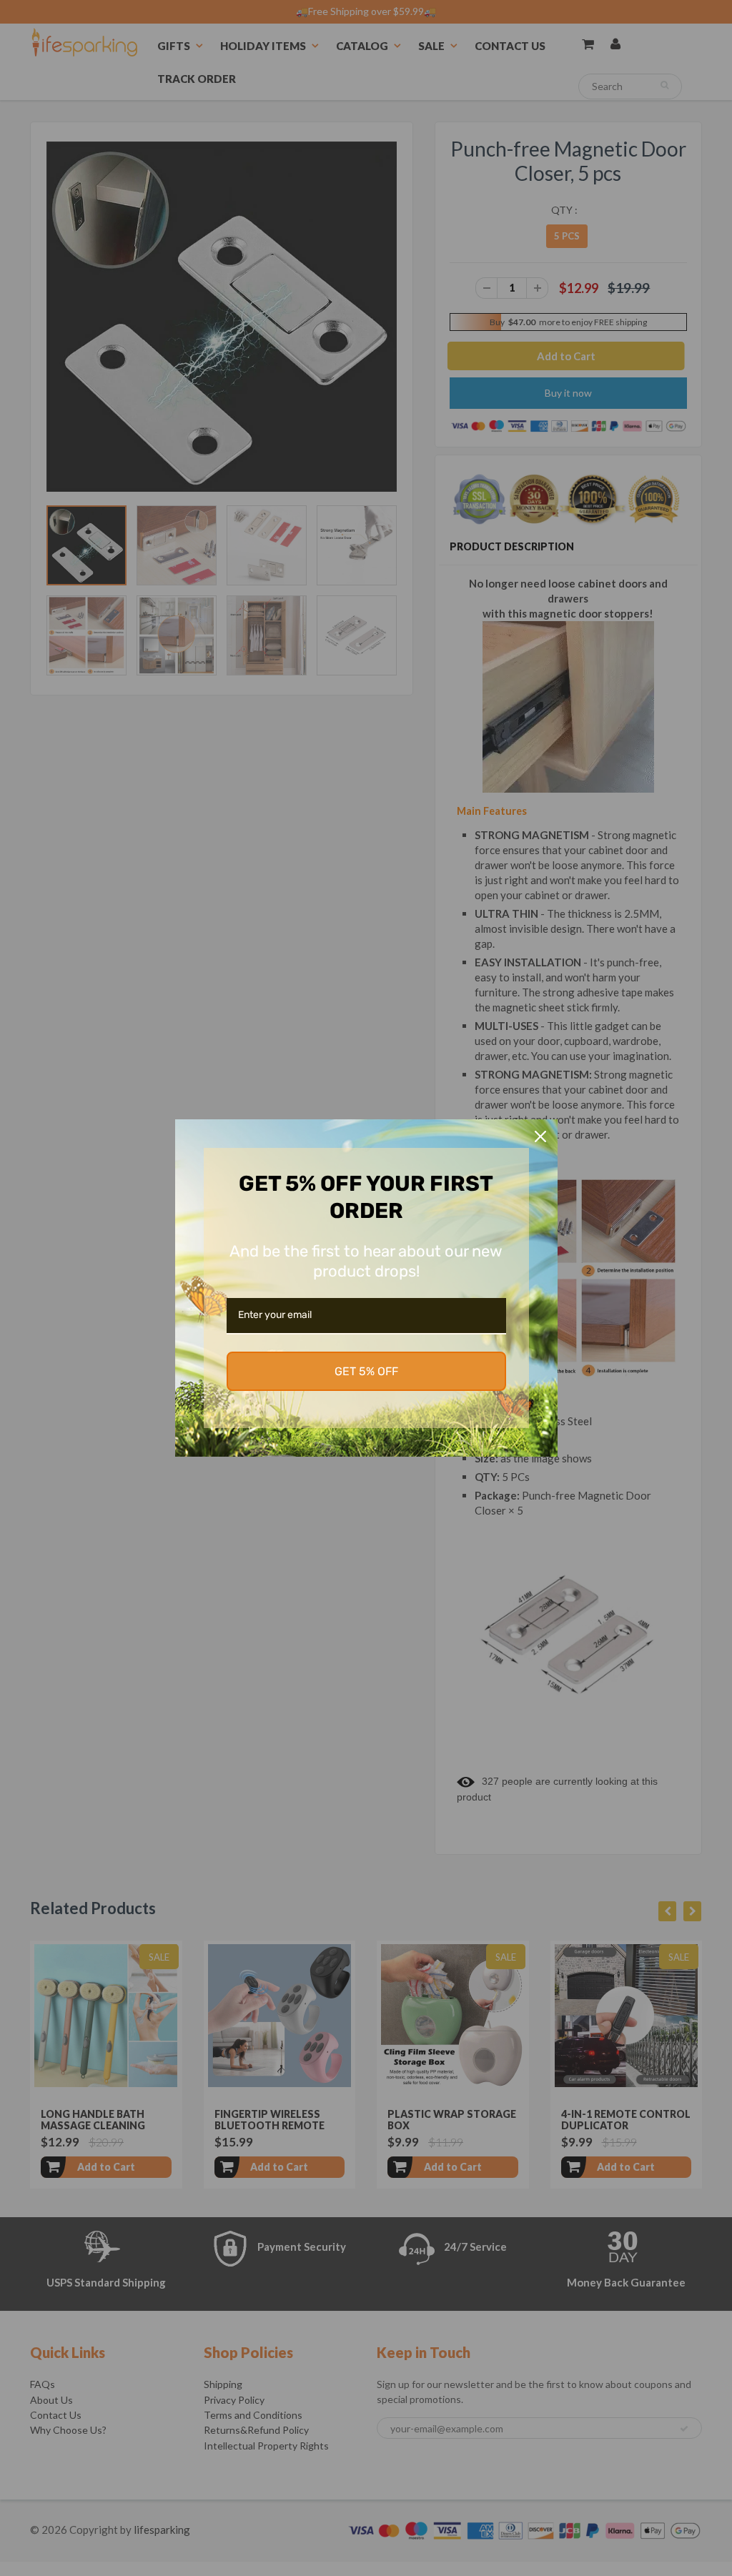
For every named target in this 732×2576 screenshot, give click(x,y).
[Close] (540, 1136)
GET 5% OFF (366, 1371)
